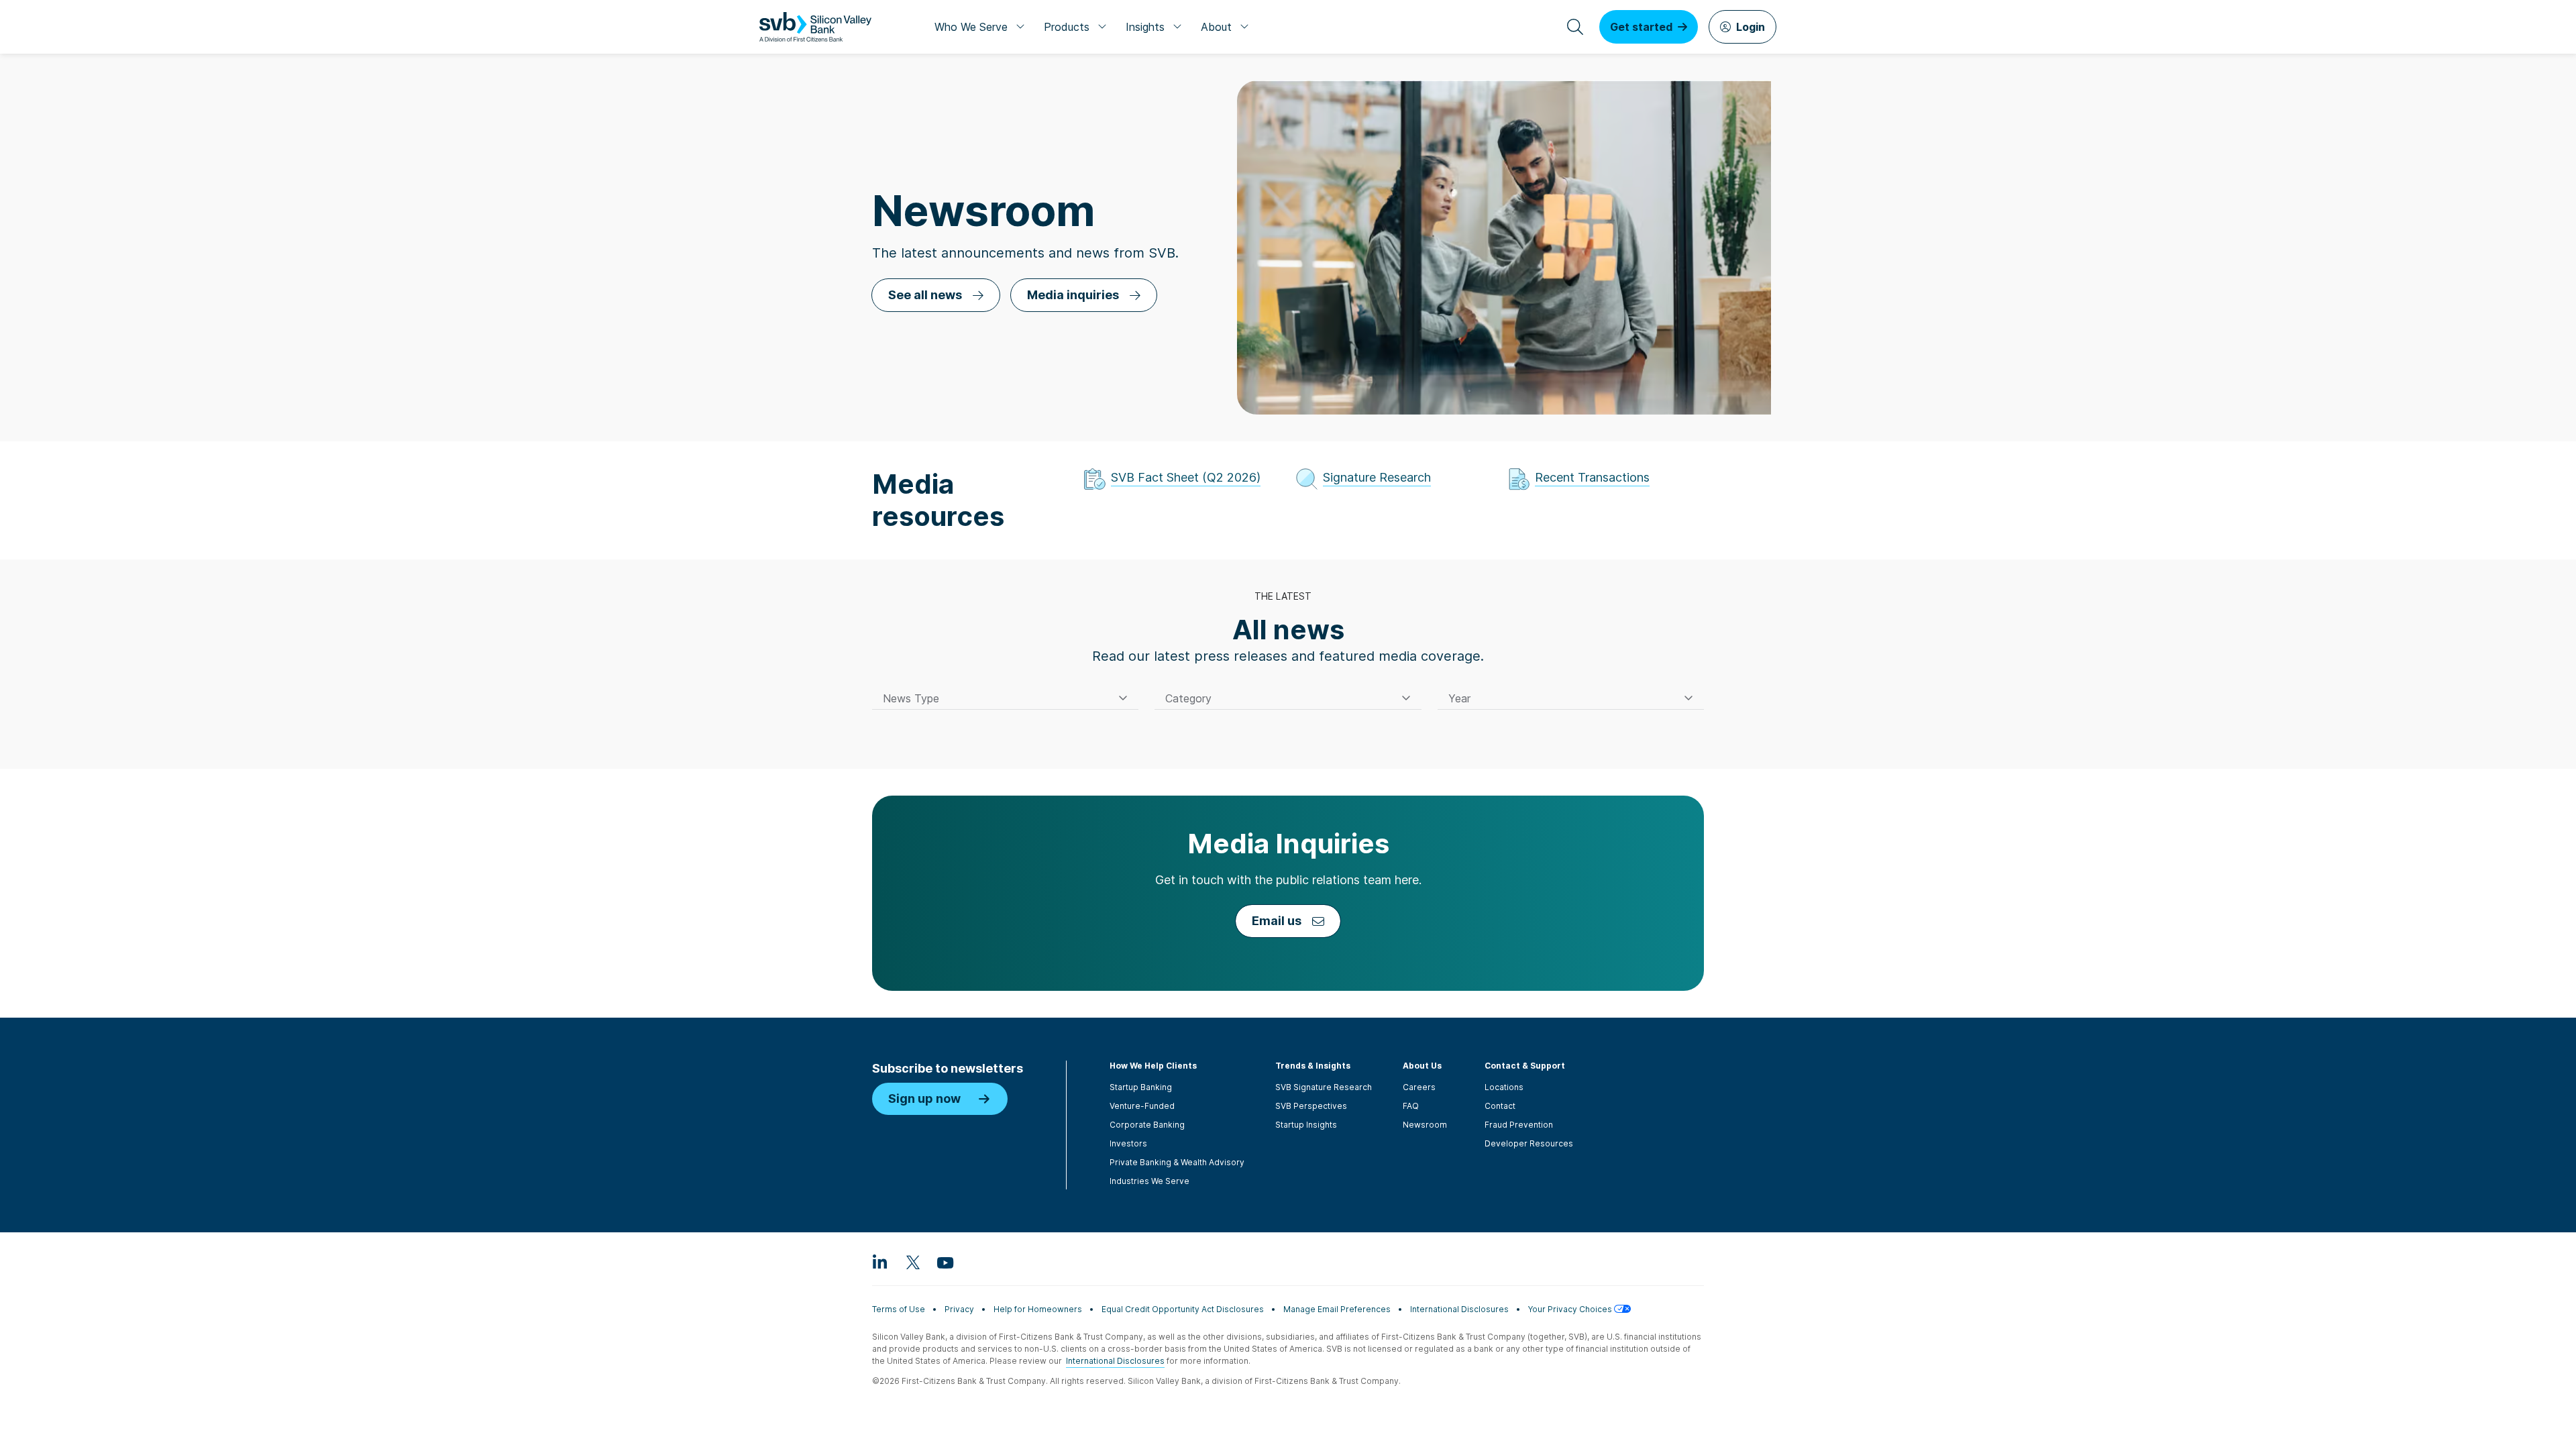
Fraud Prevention (1519, 1125)
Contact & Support (1525, 1066)
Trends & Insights (1313, 1066)
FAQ (1411, 1106)
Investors (1128, 1143)
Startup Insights (1306, 1125)
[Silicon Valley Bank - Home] (815, 27)
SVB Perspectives (1311, 1106)
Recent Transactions (1592, 477)
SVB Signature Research (1324, 1087)
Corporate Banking (1147, 1125)
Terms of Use (899, 1309)
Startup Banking (1141, 1087)
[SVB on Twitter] (912, 1262)
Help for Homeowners (1038, 1309)
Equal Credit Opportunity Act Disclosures (1183, 1309)
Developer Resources (1529, 1143)
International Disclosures (1459, 1309)
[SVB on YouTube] (945, 1262)
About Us (1422, 1066)
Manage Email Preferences (1337, 1309)
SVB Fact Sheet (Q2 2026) (1186, 477)
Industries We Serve (1149, 1181)
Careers (1419, 1087)
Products (1067, 27)
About (1216, 27)
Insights (1145, 27)
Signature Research (1377, 477)
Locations (1504, 1087)
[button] (1005, 699)
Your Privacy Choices (1571, 1309)
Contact (1500, 1106)
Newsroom (1425, 1125)
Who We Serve (971, 27)
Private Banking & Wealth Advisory (1177, 1162)
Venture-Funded (1142, 1106)
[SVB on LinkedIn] (880, 1262)
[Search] (1575, 27)
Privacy (959, 1309)
